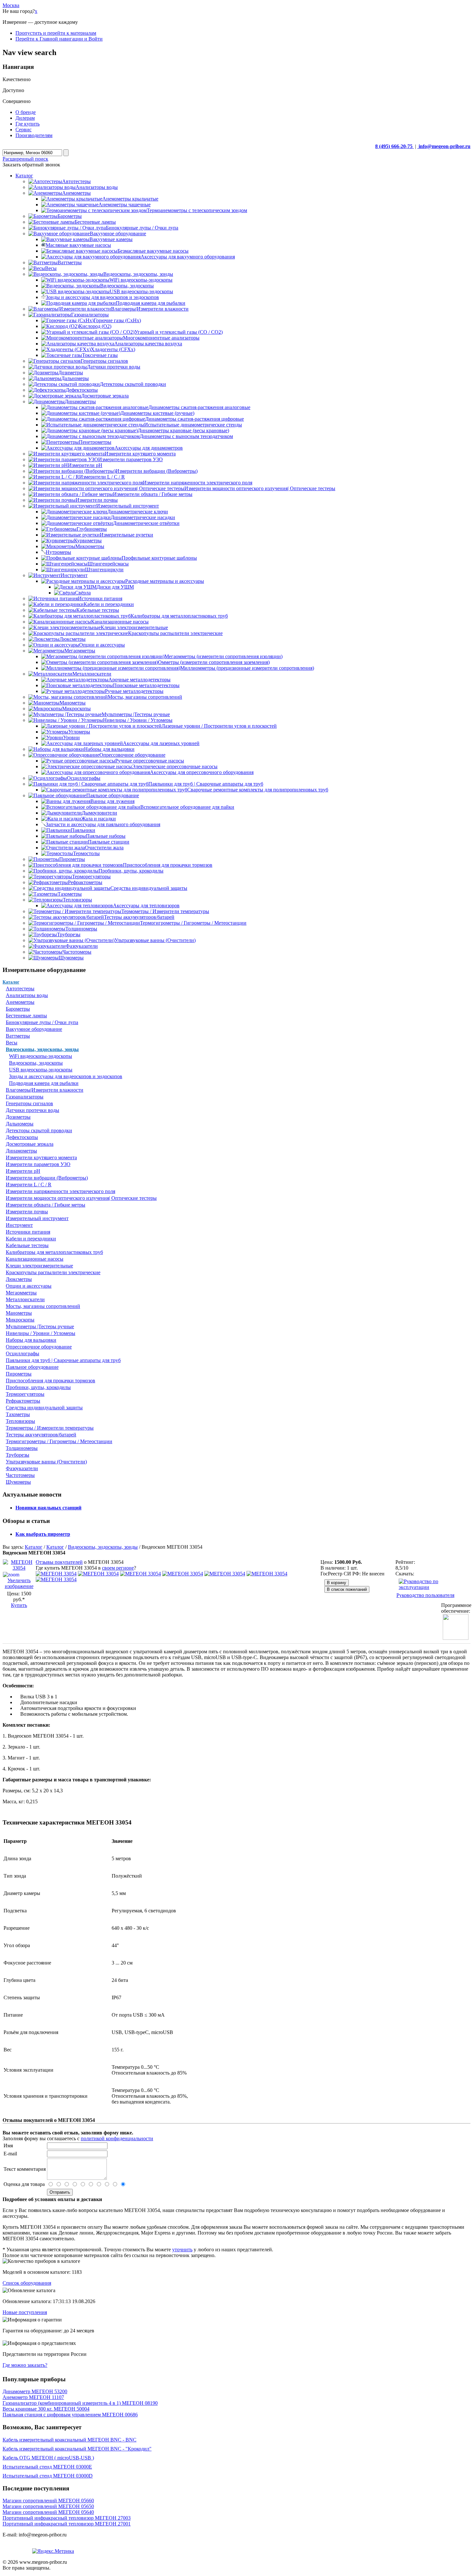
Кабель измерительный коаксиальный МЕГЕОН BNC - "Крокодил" (77, 2449)
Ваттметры (18, 1036)
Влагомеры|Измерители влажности (45, 1090)
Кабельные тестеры (27, 1245)
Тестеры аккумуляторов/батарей (41, 1435)
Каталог (11, 982)
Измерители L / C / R (29, 1185)
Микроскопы (20, 1320)
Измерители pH (23, 1171)
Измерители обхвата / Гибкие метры (46, 1205)
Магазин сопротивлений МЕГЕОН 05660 (48, 2501)
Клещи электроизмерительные (39, 1266)
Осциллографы (23, 1353)
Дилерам (25, 118)
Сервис (23, 130)
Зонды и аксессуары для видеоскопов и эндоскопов (66, 1076)
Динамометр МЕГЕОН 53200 (35, 2391)
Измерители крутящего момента (41, 1157)
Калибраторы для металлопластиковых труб (54, 1252)
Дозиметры (18, 1117)
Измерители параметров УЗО (38, 1164)
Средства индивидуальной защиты (44, 1408)
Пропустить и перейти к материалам (56, 33)
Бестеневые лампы (26, 1016)
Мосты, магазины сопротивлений (43, 1306)
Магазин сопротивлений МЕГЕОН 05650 (48, 2506)
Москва (11, 5)
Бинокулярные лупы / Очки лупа (42, 1022)
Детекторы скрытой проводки (39, 1130)
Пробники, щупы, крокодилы (38, 1387)
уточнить (182, 2249)
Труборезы (18, 1455)
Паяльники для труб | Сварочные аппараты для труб (63, 1360)
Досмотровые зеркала (30, 1144)
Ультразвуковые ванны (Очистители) (46, 1462)
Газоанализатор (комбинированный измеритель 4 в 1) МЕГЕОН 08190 (80, 2403)
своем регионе (118, 1568)
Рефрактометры (23, 1401)
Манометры (19, 1313)
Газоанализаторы (25, 1097)
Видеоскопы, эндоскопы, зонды (42, 1049)
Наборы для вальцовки (31, 1340)
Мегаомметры (21, 1293)
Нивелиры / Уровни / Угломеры (41, 1333)
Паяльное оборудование (32, 1367)
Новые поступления (25, 2312)
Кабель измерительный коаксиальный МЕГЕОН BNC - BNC (70, 2440)
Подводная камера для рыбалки (44, 1083)
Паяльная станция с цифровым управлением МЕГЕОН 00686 (70, 2415)
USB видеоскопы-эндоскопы (41, 1070)
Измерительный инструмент (37, 1218)
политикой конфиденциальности (117, 2138)
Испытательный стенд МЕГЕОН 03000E (47, 2467)
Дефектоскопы (22, 1137)
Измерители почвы (27, 1212)
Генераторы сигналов (29, 1103)
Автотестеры (20, 989)
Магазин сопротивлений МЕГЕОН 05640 (48, 2512)
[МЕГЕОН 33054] (56, 1574)
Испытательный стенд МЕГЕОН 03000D (48, 2476)
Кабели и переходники (31, 1239)
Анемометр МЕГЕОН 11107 (33, 2397)
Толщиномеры (22, 1448)
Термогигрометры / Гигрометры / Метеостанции (59, 1441)
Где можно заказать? (25, 2365)
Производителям (34, 135)
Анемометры (20, 1002)
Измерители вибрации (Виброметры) (47, 1178)
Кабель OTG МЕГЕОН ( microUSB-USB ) (48, 2458)
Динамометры (21, 1151)
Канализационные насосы (35, 1259)
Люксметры (19, 1279)
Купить (19, 1605)
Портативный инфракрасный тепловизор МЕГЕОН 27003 (67, 2518)
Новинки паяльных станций (48, 1508)
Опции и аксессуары (29, 1286)
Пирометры (19, 1374)
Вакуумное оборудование (34, 1029)
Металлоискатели (25, 1299)
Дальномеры (20, 1124)
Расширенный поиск (25, 159)
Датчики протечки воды (32, 1110)
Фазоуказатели (22, 1468)
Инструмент (19, 1225)
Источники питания (28, 1232)
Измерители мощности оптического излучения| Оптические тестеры (81, 1198)
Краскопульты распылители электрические (53, 1272)
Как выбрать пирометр (43, 1534)
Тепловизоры (20, 1421)
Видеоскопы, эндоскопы (36, 1063)
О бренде (26, 112)
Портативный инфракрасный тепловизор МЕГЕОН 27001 (67, 2524)
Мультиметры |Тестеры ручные (40, 1326)
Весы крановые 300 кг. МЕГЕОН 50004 (46, 2409)
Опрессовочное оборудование (39, 1347)
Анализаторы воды (27, 995)
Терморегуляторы (25, 1394)
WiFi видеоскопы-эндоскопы (41, 1056)
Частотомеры (20, 1475)
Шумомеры (18, 1482)
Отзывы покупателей (59, 1562)
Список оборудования (27, 2283)
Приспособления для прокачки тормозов (51, 1381)
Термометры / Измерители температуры (50, 1428)
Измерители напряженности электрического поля (60, 1191)
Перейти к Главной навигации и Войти (59, 39)
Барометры (18, 1009)
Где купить (28, 124)
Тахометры (18, 1414)
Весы (12, 1043)
